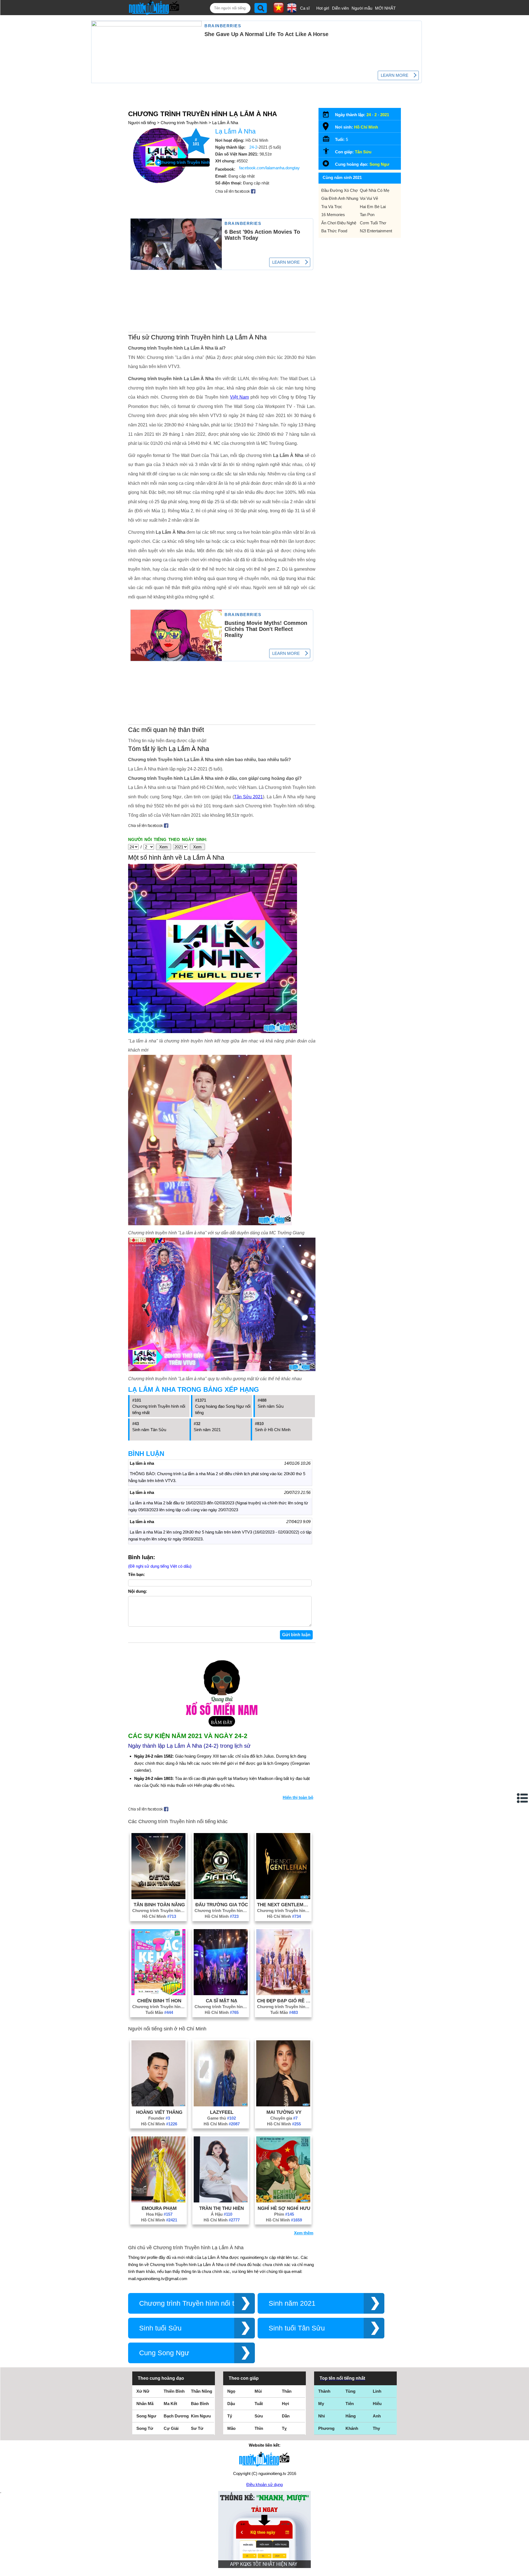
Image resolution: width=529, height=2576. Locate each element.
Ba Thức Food (334, 231)
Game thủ (222, 2118)
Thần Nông (202, 2391)
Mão (231, 2428)
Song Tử (145, 2428)
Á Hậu (222, 2214)
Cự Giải (171, 2428)
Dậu (231, 2404)
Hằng (351, 2416)
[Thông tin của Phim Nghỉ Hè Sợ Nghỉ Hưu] (283, 2201)
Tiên (350, 2404)
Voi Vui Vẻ (369, 198)
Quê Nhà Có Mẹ (375, 190)
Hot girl (323, 8)
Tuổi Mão (159, 2012)
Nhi (322, 2416)
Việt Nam (239, 397)
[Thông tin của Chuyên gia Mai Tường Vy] (283, 2105)
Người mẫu (362, 8)
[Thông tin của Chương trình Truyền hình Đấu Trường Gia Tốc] (221, 1898)
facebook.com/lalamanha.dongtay (269, 168)
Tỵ (284, 2428)
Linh (377, 2391)
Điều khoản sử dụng (264, 2484)
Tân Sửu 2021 (248, 797)
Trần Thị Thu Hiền (222, 2208)
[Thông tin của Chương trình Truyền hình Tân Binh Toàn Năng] (158, 1898)
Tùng (350, 2391)
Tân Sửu (363, 152)
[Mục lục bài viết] (523, 1798)
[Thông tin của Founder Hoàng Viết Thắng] (158, 2105)
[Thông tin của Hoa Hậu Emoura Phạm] (158, 2201)
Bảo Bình (200, 2404)
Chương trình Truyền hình (184, 123)
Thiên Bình (174, 2391)
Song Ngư (379, 164)
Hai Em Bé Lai (373, 207)
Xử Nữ (143, 2391)
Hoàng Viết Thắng (159, 2112)
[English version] (292, 11)
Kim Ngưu (201, 2416)
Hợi (285, 2404)
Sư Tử (197, 2428)
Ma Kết (170, 2404)
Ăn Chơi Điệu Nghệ (339, 223)
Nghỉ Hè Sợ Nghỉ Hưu (284, 2208)
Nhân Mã (145, 2404)
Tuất (259, 2404)
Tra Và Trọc (332, 207)
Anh (377, 2416)
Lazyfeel (222, 2112)
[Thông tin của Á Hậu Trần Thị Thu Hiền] (221, 2201)
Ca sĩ (305, 8)
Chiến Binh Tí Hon (159, 2001)
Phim (284, 2214)
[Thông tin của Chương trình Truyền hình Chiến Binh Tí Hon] (158, 1994)
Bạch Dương (176, 2416)
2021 (385, 115)
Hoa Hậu (159, 2214)
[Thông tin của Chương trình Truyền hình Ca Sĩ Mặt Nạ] (221, 1994)
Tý (230, 2416)
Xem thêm (304, 2233)
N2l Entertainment (376, 231)
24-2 (253, 147)
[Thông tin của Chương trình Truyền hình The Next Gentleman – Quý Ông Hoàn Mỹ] (283, 1898)
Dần (286, 2416)
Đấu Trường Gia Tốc (222, 1905)
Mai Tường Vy (284, 2112)
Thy (376, 2428)
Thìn (259, 2428)
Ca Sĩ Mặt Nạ (222, 2001)
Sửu (259, 2416)
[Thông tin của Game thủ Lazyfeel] (221, 2105)
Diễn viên (340, 8)
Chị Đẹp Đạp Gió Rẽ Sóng (284, 2001)
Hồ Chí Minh (159, 1916)
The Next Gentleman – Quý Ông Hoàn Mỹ (284, 1905)
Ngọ (231, 2391)
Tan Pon (367, 215)
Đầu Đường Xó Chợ (340, 190)
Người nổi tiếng (142, 123)
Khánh (352, 2428)
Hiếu (377, 2404)
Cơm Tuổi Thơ (373, 223)
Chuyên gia (284, 2118)
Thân (287, 2391)
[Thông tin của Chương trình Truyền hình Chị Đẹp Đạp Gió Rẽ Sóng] (283, 1994)
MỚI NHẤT (385, 8)
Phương (326, 2428)
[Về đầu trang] (523, 2570)
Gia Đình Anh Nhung (340, 198)
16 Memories (333, 215)
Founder (159, 2118)
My (321, 2404)
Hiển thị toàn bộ (298, 1797)
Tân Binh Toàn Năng (159, 1905)
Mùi (258, 2391)
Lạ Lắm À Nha (225, 123)
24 (369, 115)
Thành (324, 2391)
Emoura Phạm (159, 2208)
